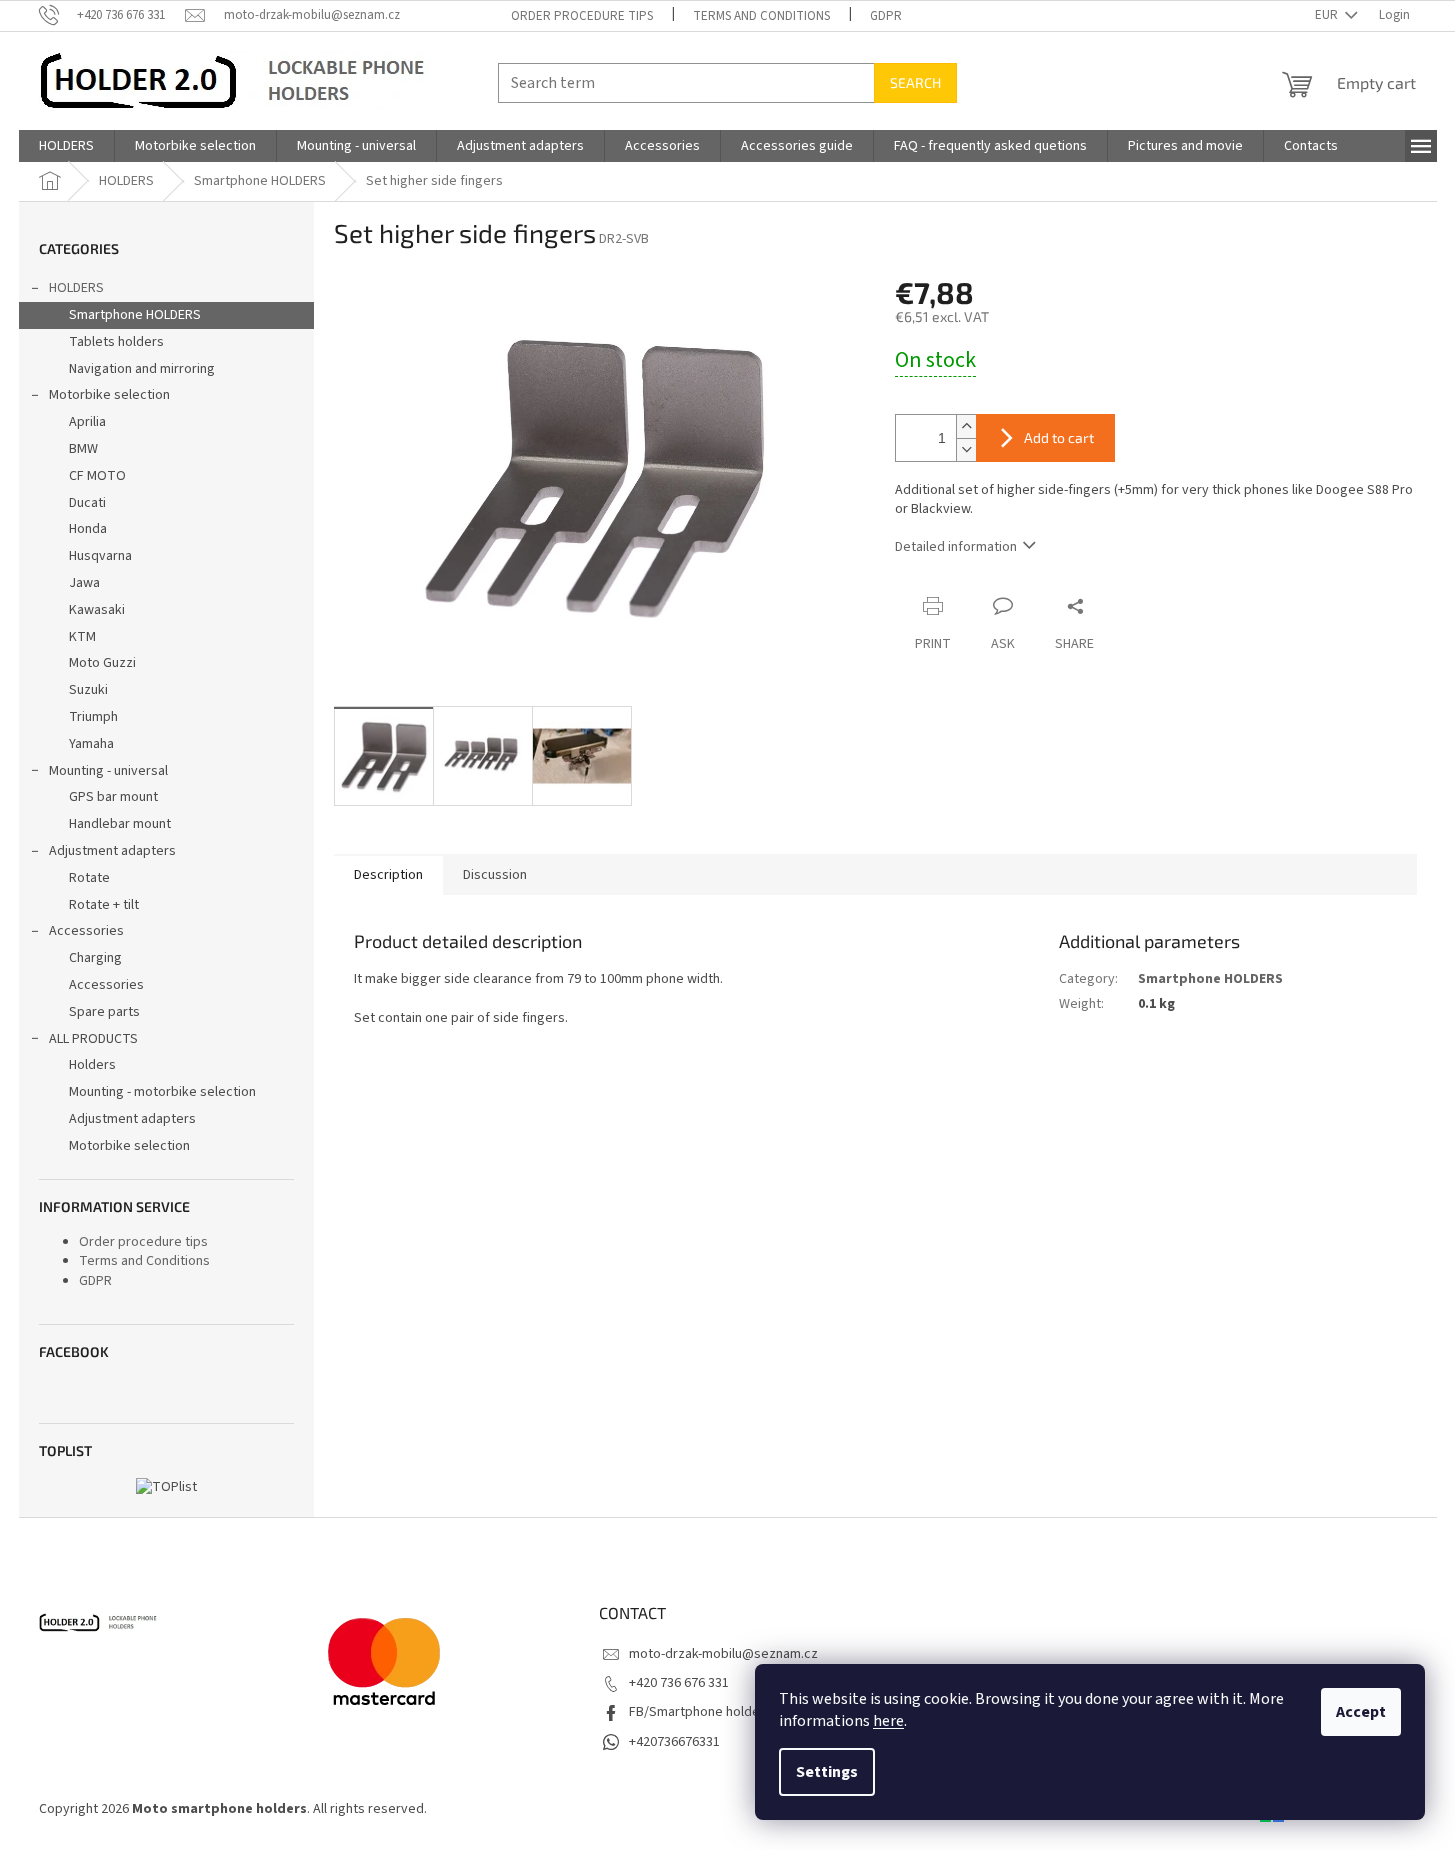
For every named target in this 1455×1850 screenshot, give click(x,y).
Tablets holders (116, 342)
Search (915, 82)
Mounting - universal (108, 771)
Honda (88, 529)
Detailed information (956, 547)
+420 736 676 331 (679, 1683)
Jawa (84, 583)
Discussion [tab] (495, 875)
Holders (92, 1065)
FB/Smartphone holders (700, 1712)
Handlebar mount (120, 824)
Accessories (86, 931)
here (888, 1721)
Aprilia (87, 422)
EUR (1328, 15)
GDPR (886, 16)
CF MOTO (97, 476)
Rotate (89, 878)
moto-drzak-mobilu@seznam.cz (723, 1654)
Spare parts (104, 1012)
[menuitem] (66, 146)
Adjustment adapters (112, 851)
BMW (83, 449)
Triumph (93, 717)
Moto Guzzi (102, 663)
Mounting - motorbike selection (162, 1092)
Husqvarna (100, 556)
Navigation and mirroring (142, 369)
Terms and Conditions (761, 16)
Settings (827, 1772)
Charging (95, 958)
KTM (82, 637)
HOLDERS (76, 288)
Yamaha (91, 744)
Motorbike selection (109, 395)
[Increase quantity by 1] (966, 426)
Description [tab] (388, 875)
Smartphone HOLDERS (135, 315)
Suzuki (88, 690)
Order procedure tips (582, 16)
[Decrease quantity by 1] (966, 449)
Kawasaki (97, 610)
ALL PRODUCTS (93, 1039)
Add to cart (1059, 437)
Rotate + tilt (104, 905)
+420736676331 (674, 1742)
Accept (1361, 1712)
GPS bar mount (113, 797)
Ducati (87, 503)
